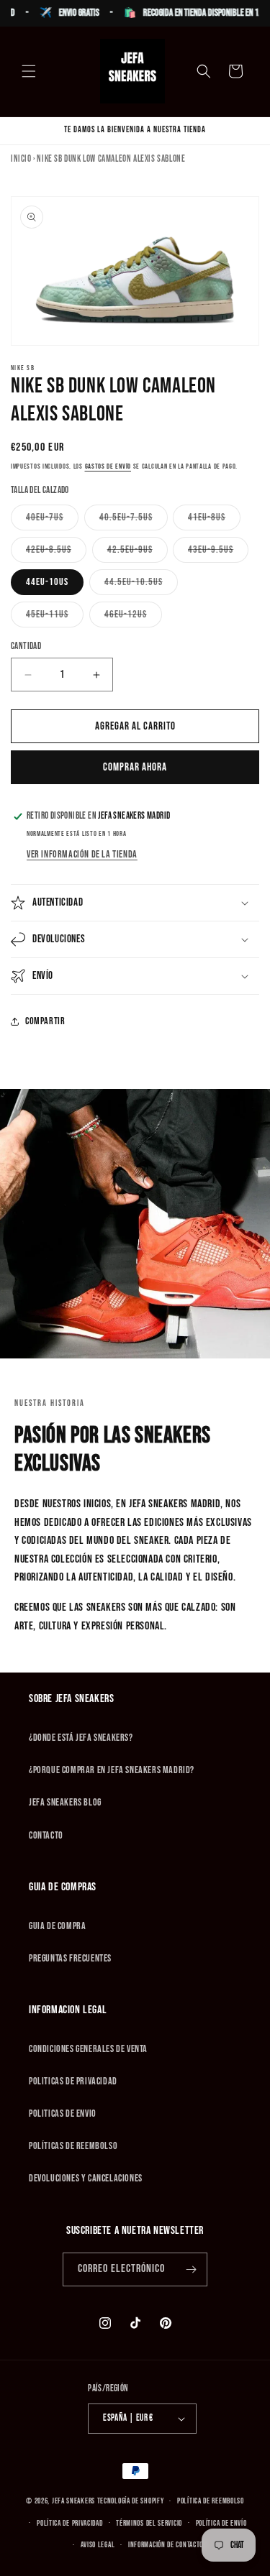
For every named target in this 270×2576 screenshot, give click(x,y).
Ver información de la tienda (82, 854)
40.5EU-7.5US (134, 520)
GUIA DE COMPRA (57, 1926)
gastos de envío (108, 466)
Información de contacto (166, 2545)
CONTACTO (46, 1835)
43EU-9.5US (218, 553)
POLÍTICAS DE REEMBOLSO (73, 2146)
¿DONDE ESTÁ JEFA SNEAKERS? (81, 1738)
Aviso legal (98, 2545)
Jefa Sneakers (75, 2501)
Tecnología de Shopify (131, 2501)
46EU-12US (133, 617)
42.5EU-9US (138, 553)
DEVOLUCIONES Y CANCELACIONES (86, 2178)
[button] (29, 71)
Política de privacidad (69, 2523)
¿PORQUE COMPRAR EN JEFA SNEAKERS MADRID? (112, 1770)
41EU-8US (214, 520)
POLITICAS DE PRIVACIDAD (73, 2081)
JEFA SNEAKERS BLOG (65, 1802)
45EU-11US (55, 617)
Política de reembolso (211, 2501)
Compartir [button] (45, 1021)
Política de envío (221, 2523)
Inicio (21, 159)
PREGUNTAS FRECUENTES (70, 1958)
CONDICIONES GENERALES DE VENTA (88, 2049)
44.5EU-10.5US (141, 585)
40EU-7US (52, 520)
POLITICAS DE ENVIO (63, 2113)
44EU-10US (47, 582)
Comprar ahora (135, 767)
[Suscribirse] (191, 2269)
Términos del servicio (149, 2523)
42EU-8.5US (56, 553)
